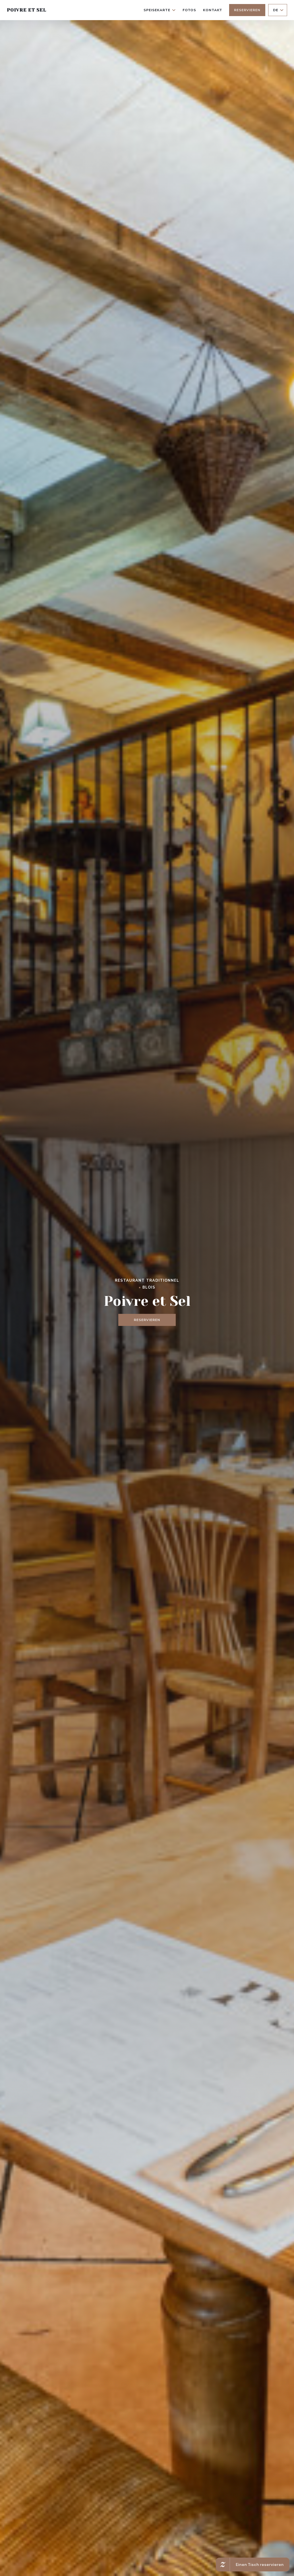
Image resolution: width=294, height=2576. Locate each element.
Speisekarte (157, 10)
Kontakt (213, 10)
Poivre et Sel (26, 10)
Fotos (189, 10)
